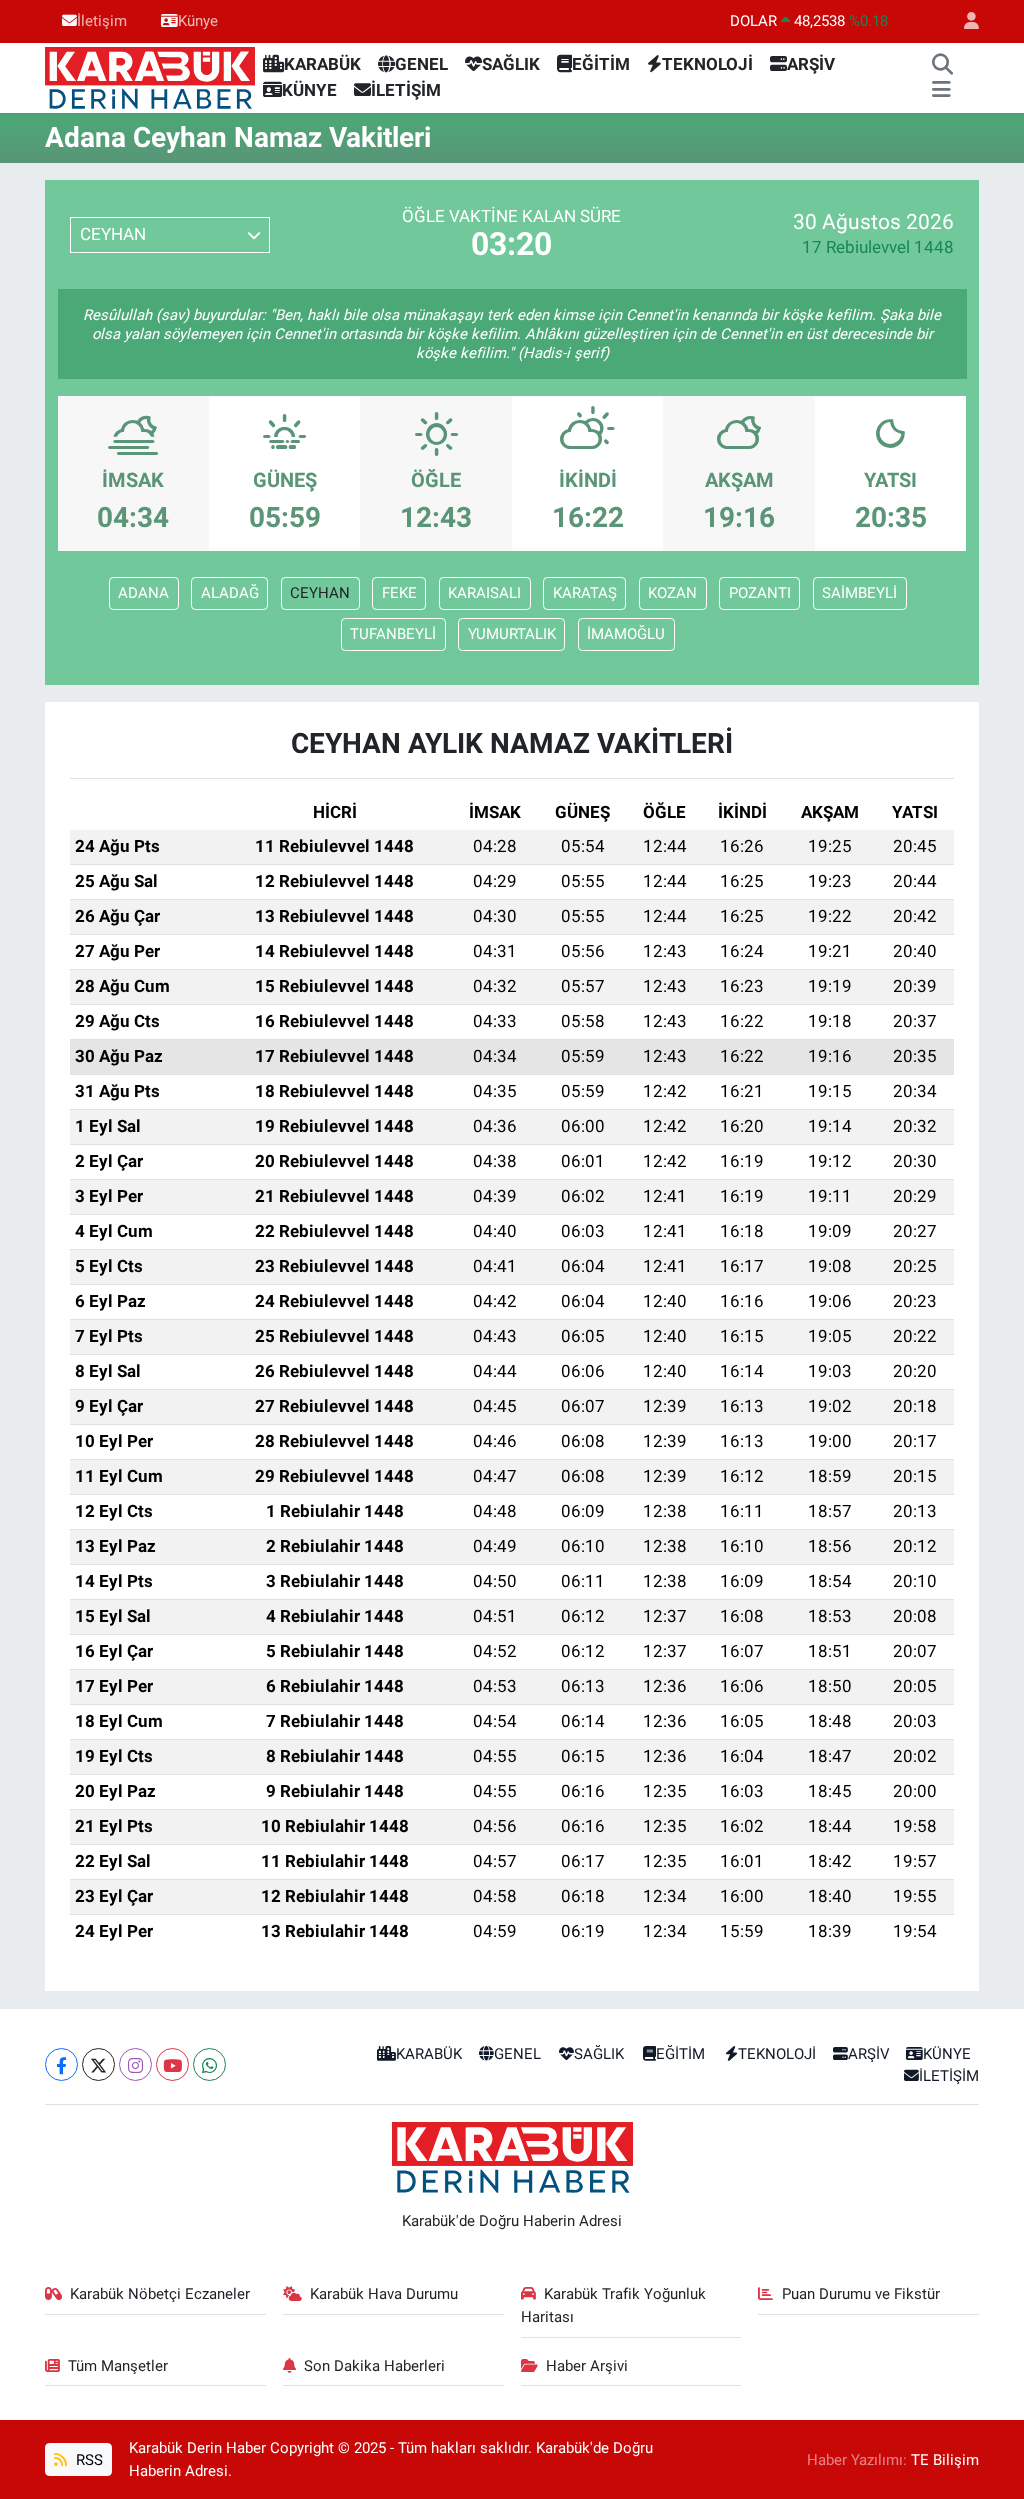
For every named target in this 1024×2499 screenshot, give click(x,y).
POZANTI (760, 593)
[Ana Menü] (941, 91)
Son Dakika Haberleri (374, 2366)
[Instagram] (135, 2064)
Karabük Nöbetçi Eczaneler (160, 2294)
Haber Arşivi (587, 2366)
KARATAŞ (585, 593)
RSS (87, 2460)
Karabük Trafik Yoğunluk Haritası (614, 2305)
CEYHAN (320, 593)
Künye (198, 21)
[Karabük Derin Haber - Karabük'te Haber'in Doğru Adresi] (150, 76)
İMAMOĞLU (626, 634)
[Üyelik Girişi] (963, 21)
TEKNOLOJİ (707, 64)
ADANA (143, 593)
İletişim (102, 21)
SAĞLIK (511, 64)
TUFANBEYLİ (393, 634)
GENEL (421, 64)
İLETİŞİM (406, 90)
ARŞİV (811, 64)
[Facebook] (61, 2064)
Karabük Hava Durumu (384, 2294)
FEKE (399, 593)
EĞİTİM (601, 64)
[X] (98, 2064)
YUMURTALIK (512, 634)
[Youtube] (172, 2064)
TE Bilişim (945, 2460)
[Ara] (942, 65)
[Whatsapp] (209, 2064)
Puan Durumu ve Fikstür (861, 2294)
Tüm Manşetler (118, 2366)
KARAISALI (484, 593)
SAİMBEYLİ (859, 593)
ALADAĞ (230, 593)
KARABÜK (322, 64)
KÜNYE (309, 90)
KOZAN (672, 593)
